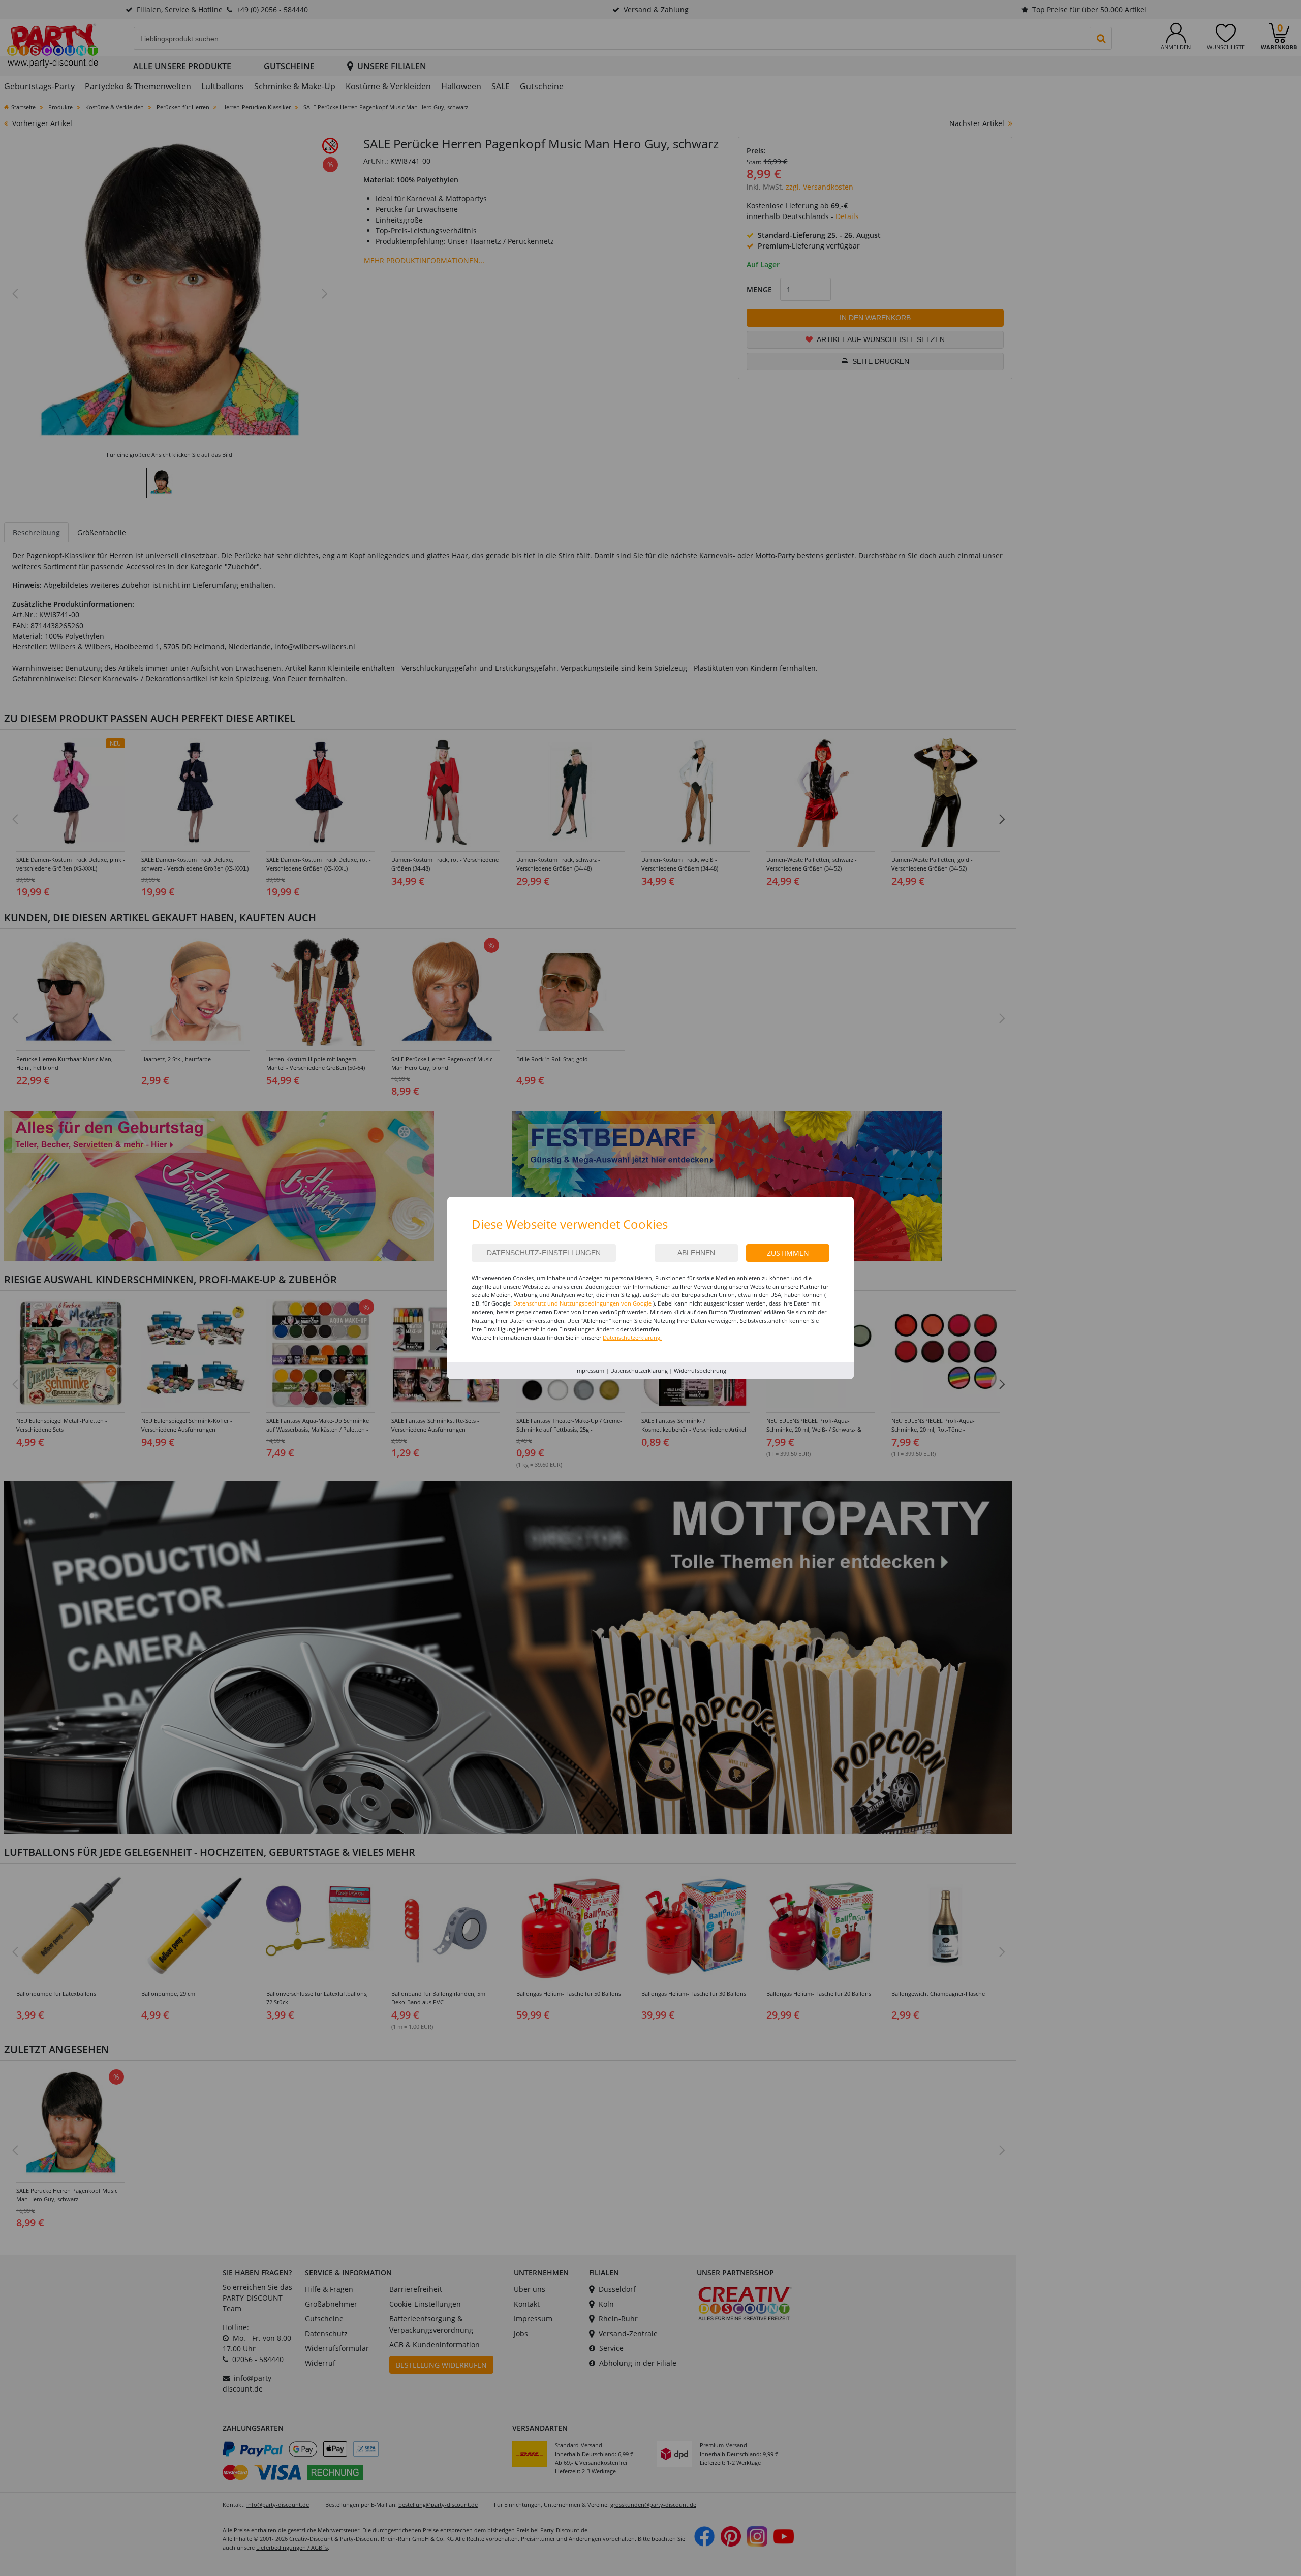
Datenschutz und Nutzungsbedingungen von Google (582, 1303)
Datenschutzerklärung (639, 1370)
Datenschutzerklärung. (632, 1337)
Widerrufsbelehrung (700, 1370)
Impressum (590, 1370)
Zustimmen (788, 1253)
